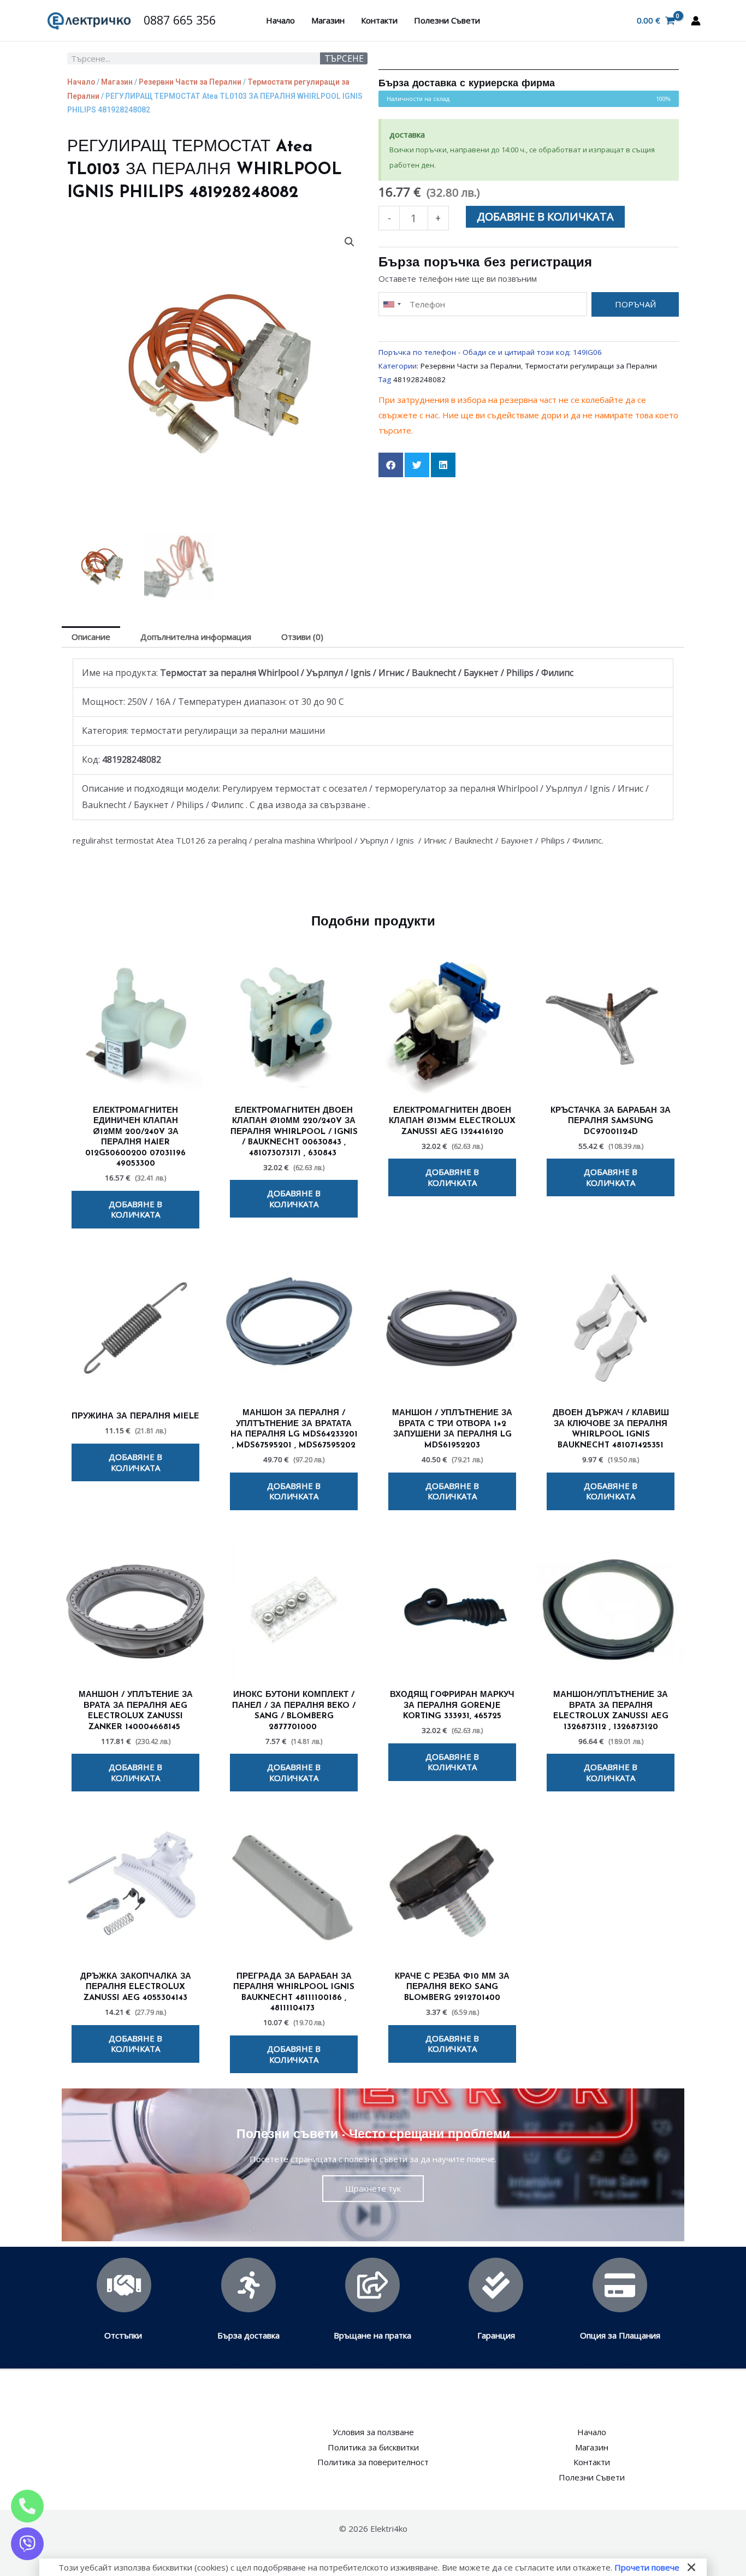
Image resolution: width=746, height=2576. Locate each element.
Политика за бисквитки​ (373, 2447)
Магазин (328, 20)
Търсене (344, 58)
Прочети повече (647, 2567)
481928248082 (419, 379)
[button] (350, 242)
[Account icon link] (696, 21)
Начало (280, 20)
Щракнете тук (373, 2188)
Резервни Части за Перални (190, 82)
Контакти (379, 20)
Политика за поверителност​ (373, 2462)
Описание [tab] (91, 637)
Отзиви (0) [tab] (302, 637)
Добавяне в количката (545, 216)
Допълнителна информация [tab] (196, 637)
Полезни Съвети (447, 20)
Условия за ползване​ (373, 2432)
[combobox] (392, 304)
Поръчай (635, 304)
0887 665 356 (180, 20)
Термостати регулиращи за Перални (591, 366)
